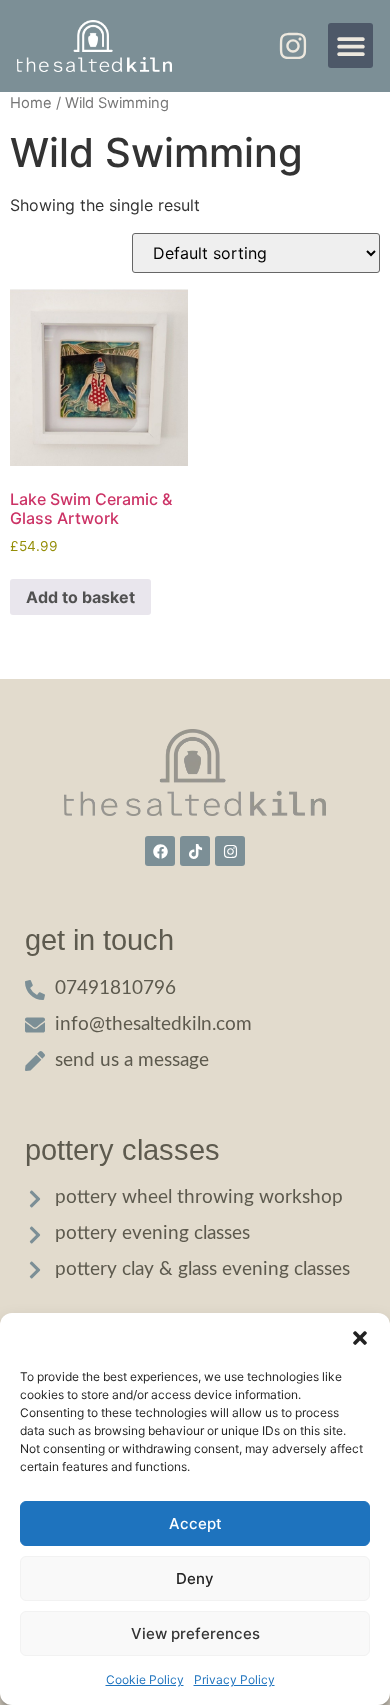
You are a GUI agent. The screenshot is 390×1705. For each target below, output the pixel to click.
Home (31, 103)
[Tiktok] (195, 851)
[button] (360, 1338)
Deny (195, 1578)
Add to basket (80, 597)
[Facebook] (160, 851)
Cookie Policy (145, 1679)
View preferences (195, 1633)
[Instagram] (230, 851)
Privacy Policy (234, 1679)
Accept (195, 1523)
